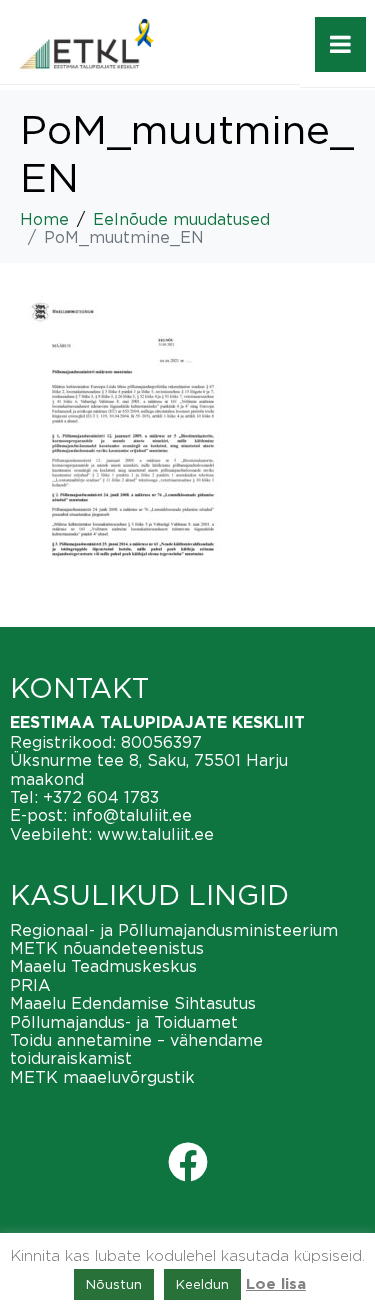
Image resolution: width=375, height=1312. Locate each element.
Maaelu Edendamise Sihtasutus (133, 1003)
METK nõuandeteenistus (107, 948)
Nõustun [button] (114, 1284)
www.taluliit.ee (155, 834)
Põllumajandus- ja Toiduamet (124, 1022)
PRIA (30, 985)
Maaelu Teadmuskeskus (103, 966)
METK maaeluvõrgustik (102, 1077)
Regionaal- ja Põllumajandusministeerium (174, 930)
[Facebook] (188, 1162)
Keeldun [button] (202, 1284)
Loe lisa (276, 1284)
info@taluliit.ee (132, 815)
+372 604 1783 (101, 797)
